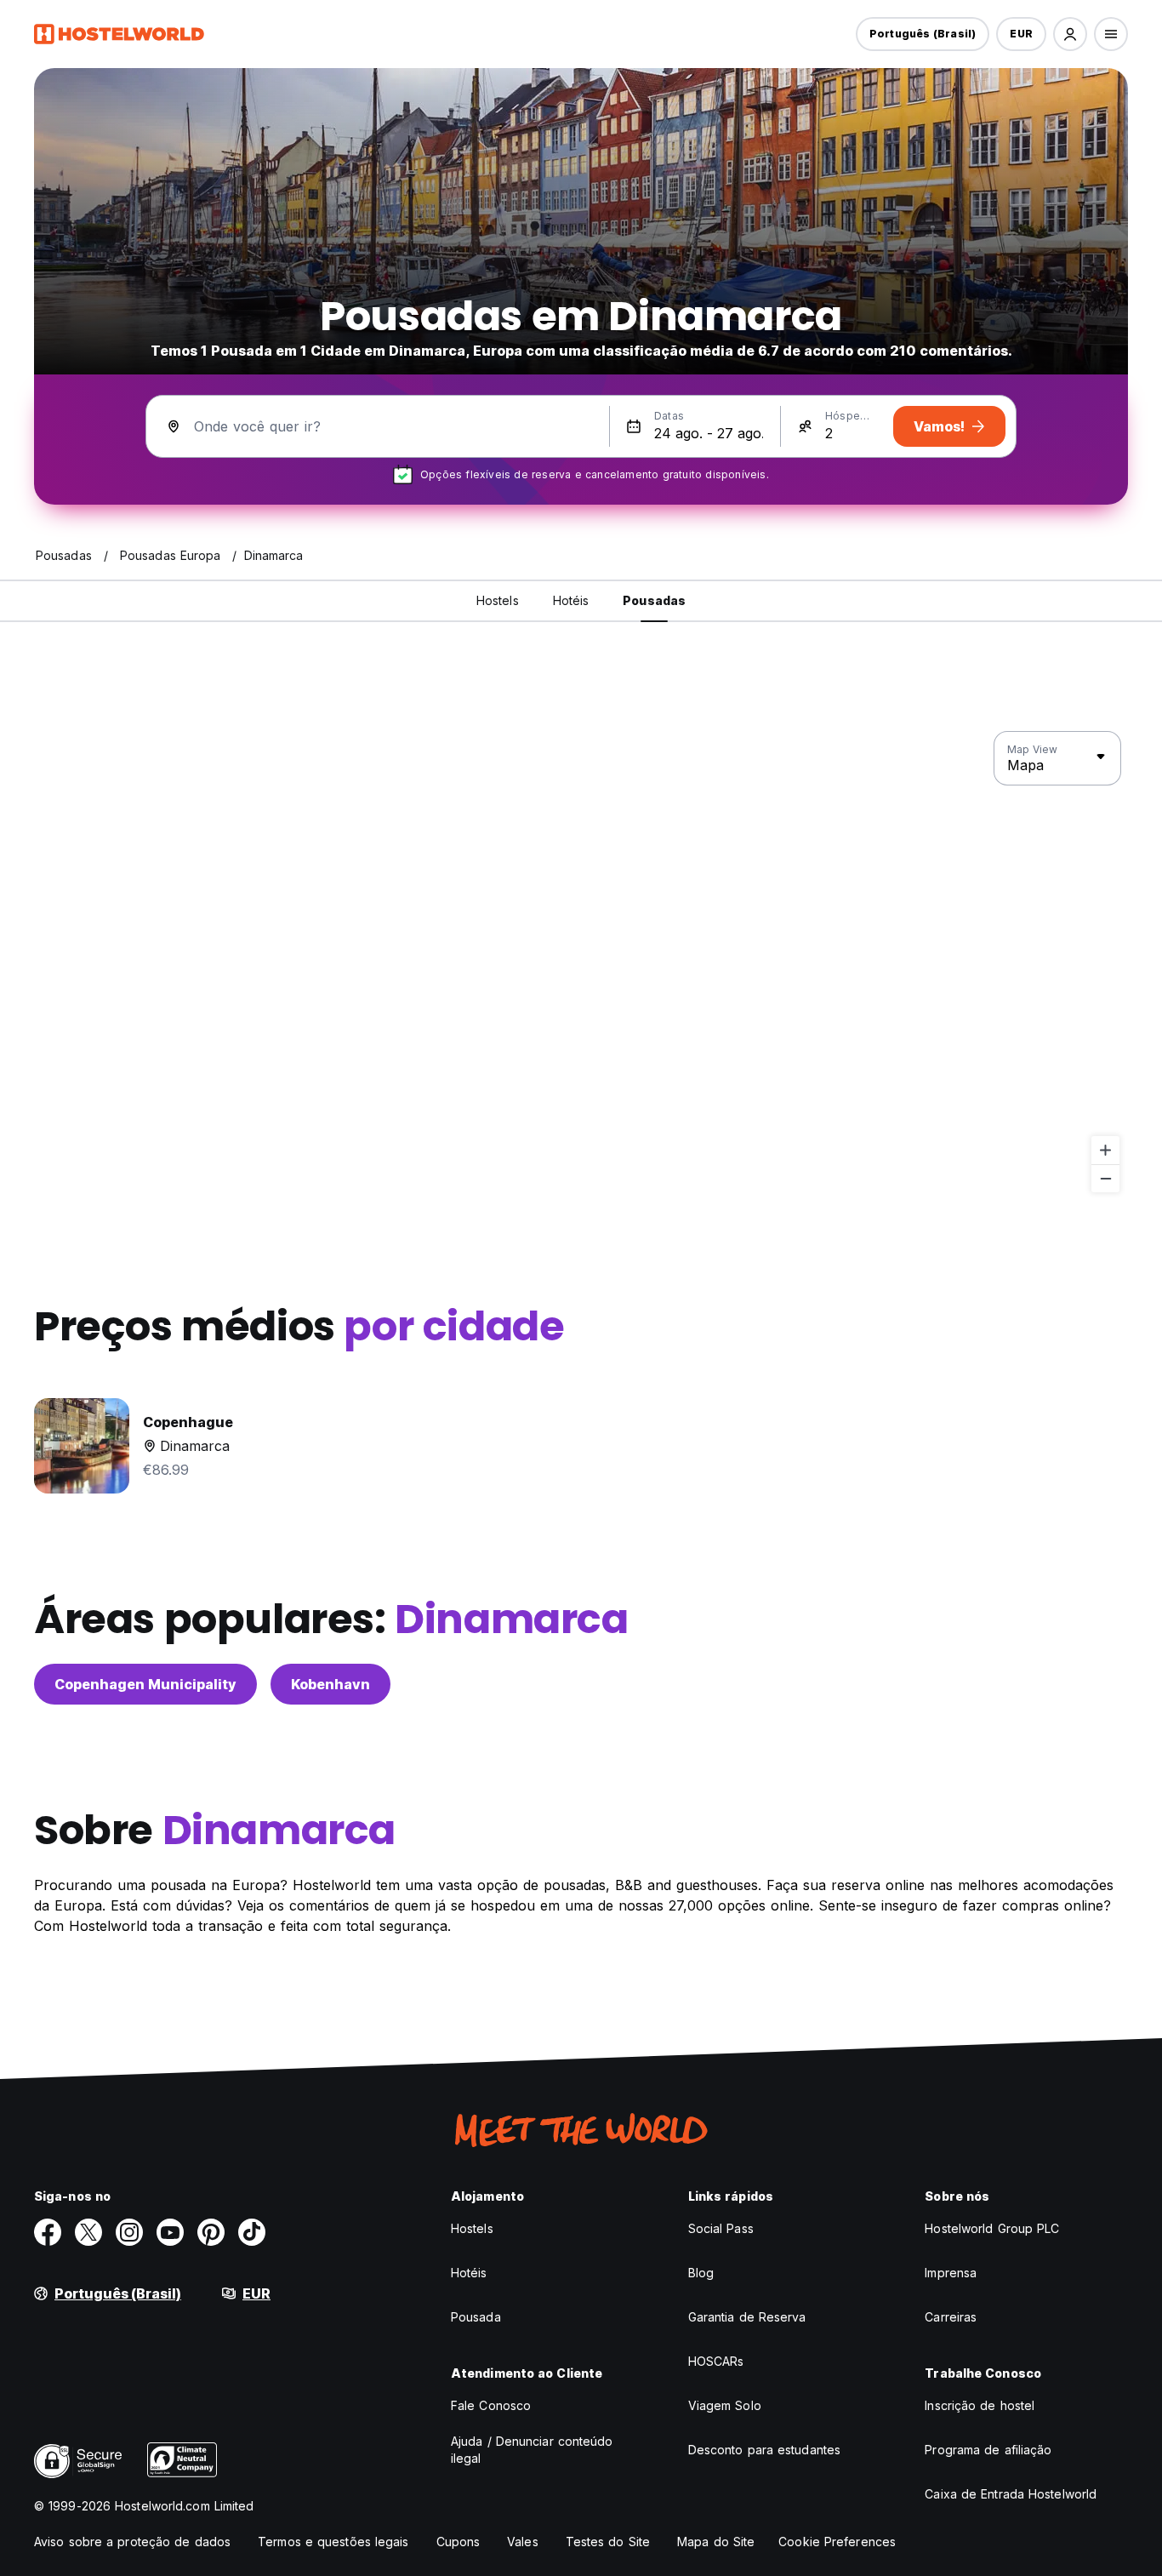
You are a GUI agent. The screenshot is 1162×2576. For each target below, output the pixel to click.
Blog (701, 2273)
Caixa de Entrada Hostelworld (1011, 2494)
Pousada (476, 2317)
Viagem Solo (725, 2405)
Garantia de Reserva (747, 2317)
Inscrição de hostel (980, 2405)
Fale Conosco (491, 2405)
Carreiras (951, 2317)
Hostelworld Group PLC (992, 2228)
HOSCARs (716, 2361)
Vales (523, 2542)
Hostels (472, 2228)
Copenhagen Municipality (145, 1684)
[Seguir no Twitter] (88, 2232)
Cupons (459, 2542)
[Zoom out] (1105, 1178)
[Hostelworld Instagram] (129, 2232)
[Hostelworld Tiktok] (252, 2232)
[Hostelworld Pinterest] (211, 2232)
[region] (581, 962)
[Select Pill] (1070, 34)
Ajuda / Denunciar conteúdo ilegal (532, 2450)
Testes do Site (608, 2542)
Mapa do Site (716, 2542)
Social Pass (721, 2228)
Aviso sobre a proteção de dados (132, 2542)
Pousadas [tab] (654, 600)
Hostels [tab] (498, 600)
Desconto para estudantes (764, 2450)
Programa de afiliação (988, 2450)
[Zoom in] (1105, 1150)
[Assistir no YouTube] (170, 2232)
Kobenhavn (330, 1684)
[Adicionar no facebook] (48, 2232)
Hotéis (469, 2273)
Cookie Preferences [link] (837, 2542)
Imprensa (951, 2273)
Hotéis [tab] (571, 600)
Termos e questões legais (333, 2542)
